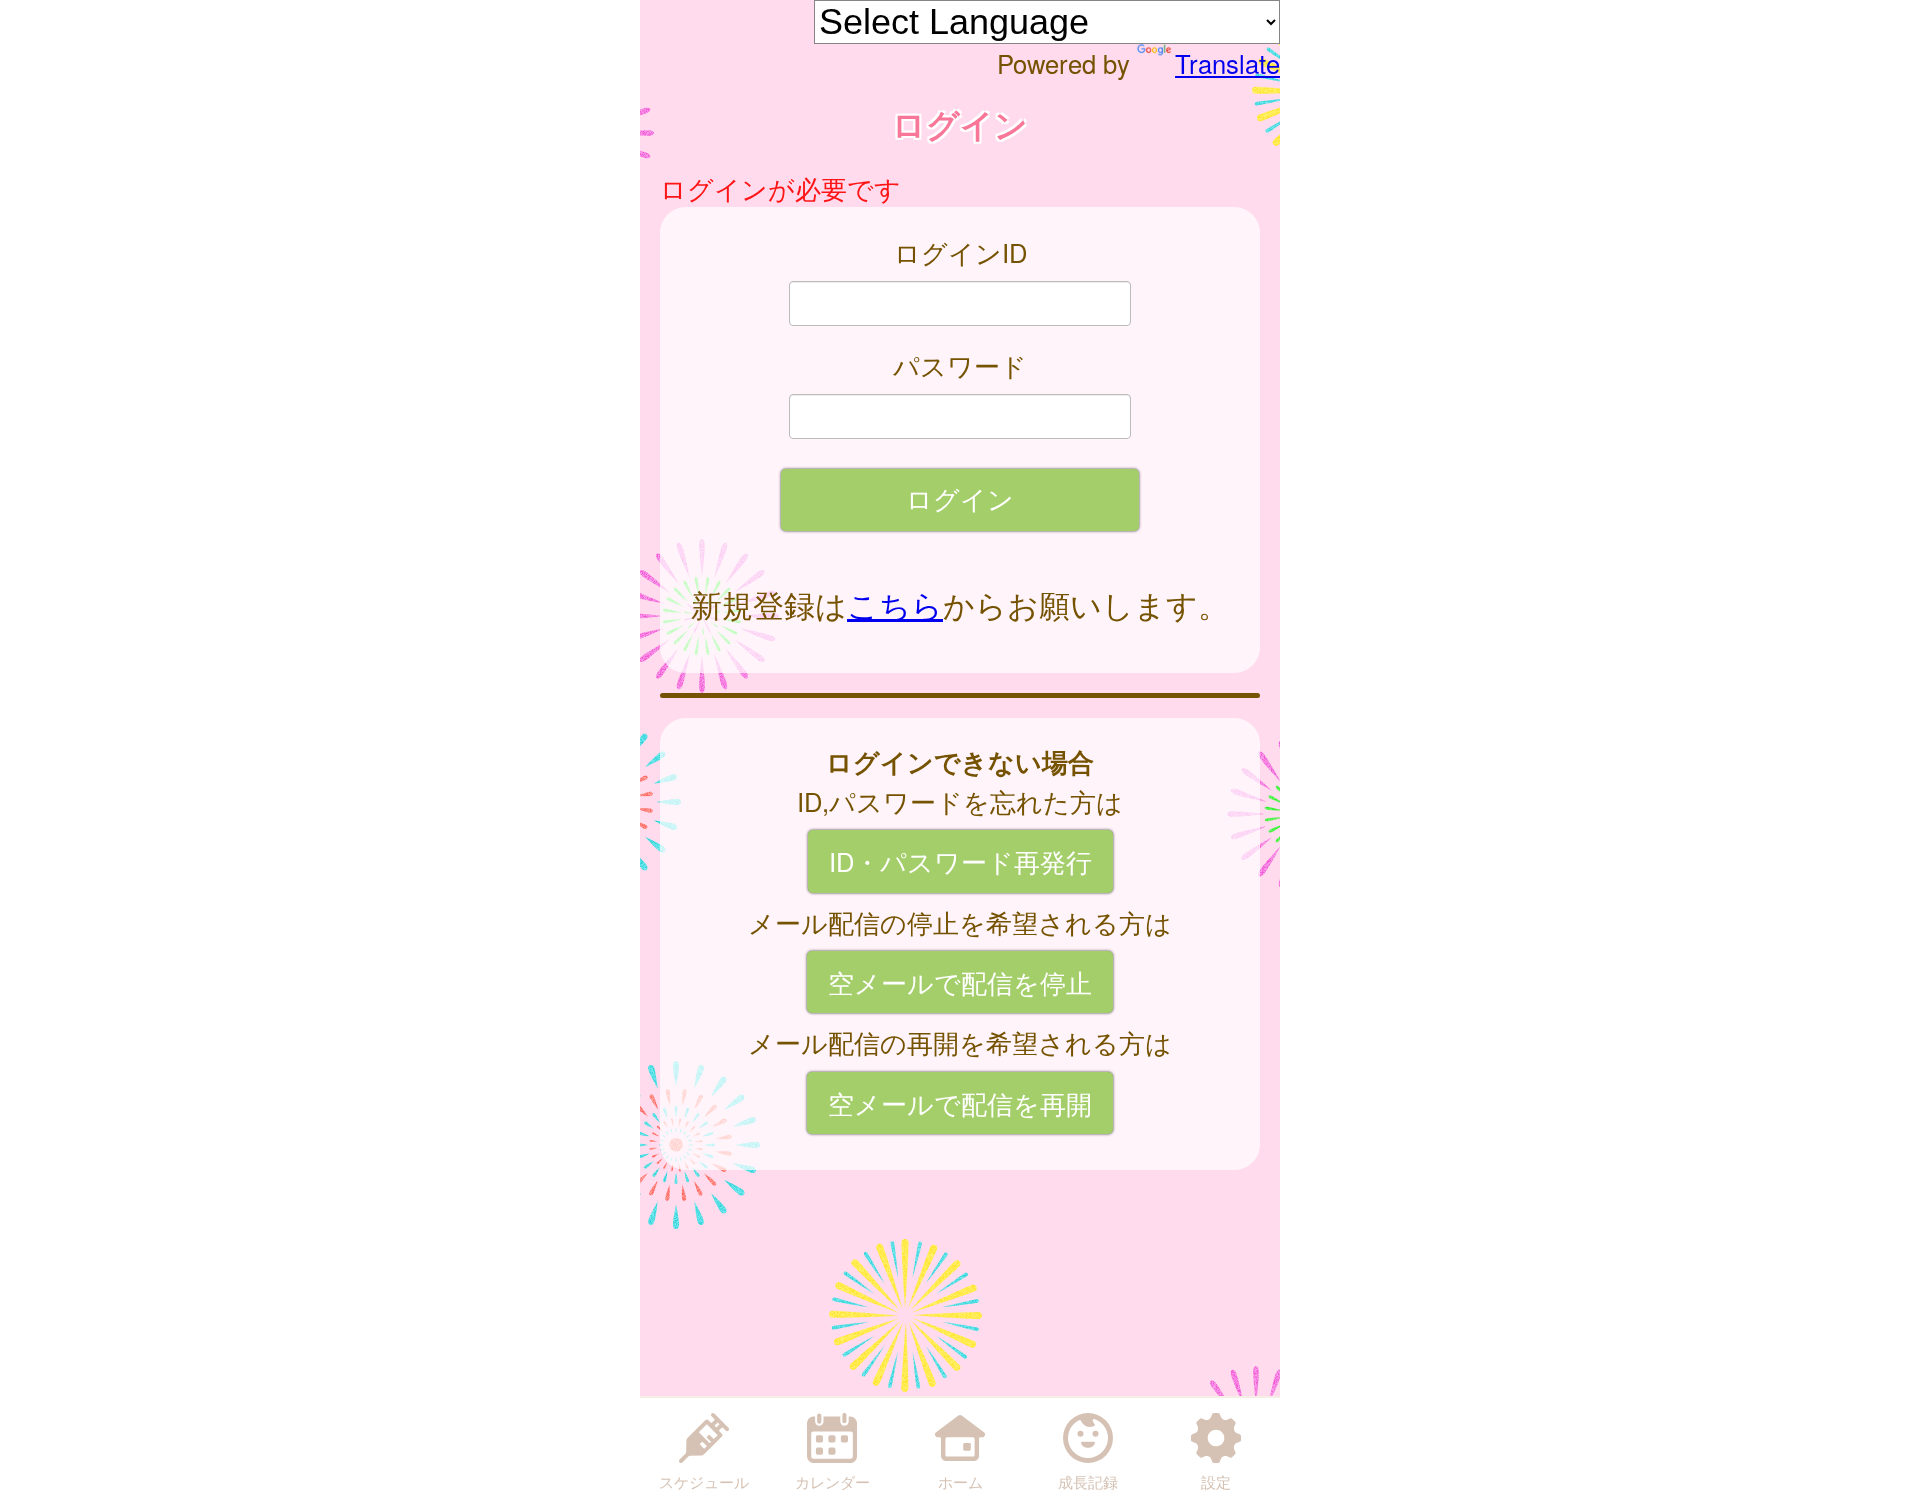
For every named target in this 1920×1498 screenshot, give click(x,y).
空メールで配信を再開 (960, 1103)
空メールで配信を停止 (960, 982)
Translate (1227, 63)
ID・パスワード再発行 (960, 861)
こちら (895, 604)
